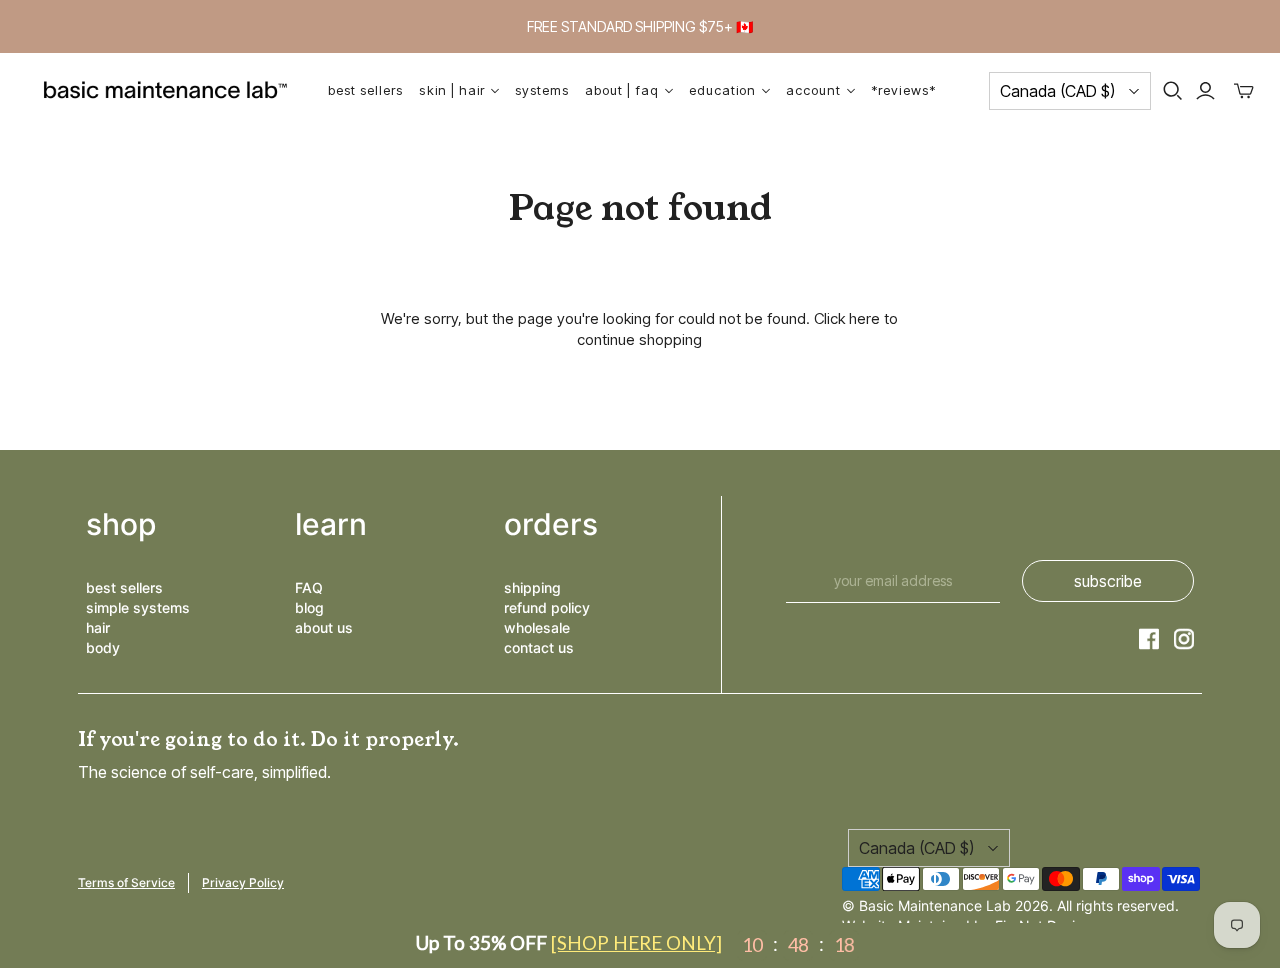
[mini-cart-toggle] (1244, 91)
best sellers (124, 587)
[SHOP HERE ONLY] (636, 942)
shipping (532, 587)
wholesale (537, 627)
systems (542, 90)
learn (331, 524)
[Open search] (1173, 91)
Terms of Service (126, 882)
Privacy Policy (243, 882)
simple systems (138, 607)
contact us (539, 647)
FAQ (309, 587)
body (103, 647)
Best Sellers (365, 90)
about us (324, 627)
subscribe (1108, 581)
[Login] (1205, 91)
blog (309, 607)
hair (98, 627)
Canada (1057, 91)
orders (551, 524)
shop (121, 524)
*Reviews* (903, 90)
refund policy (547, 607)
